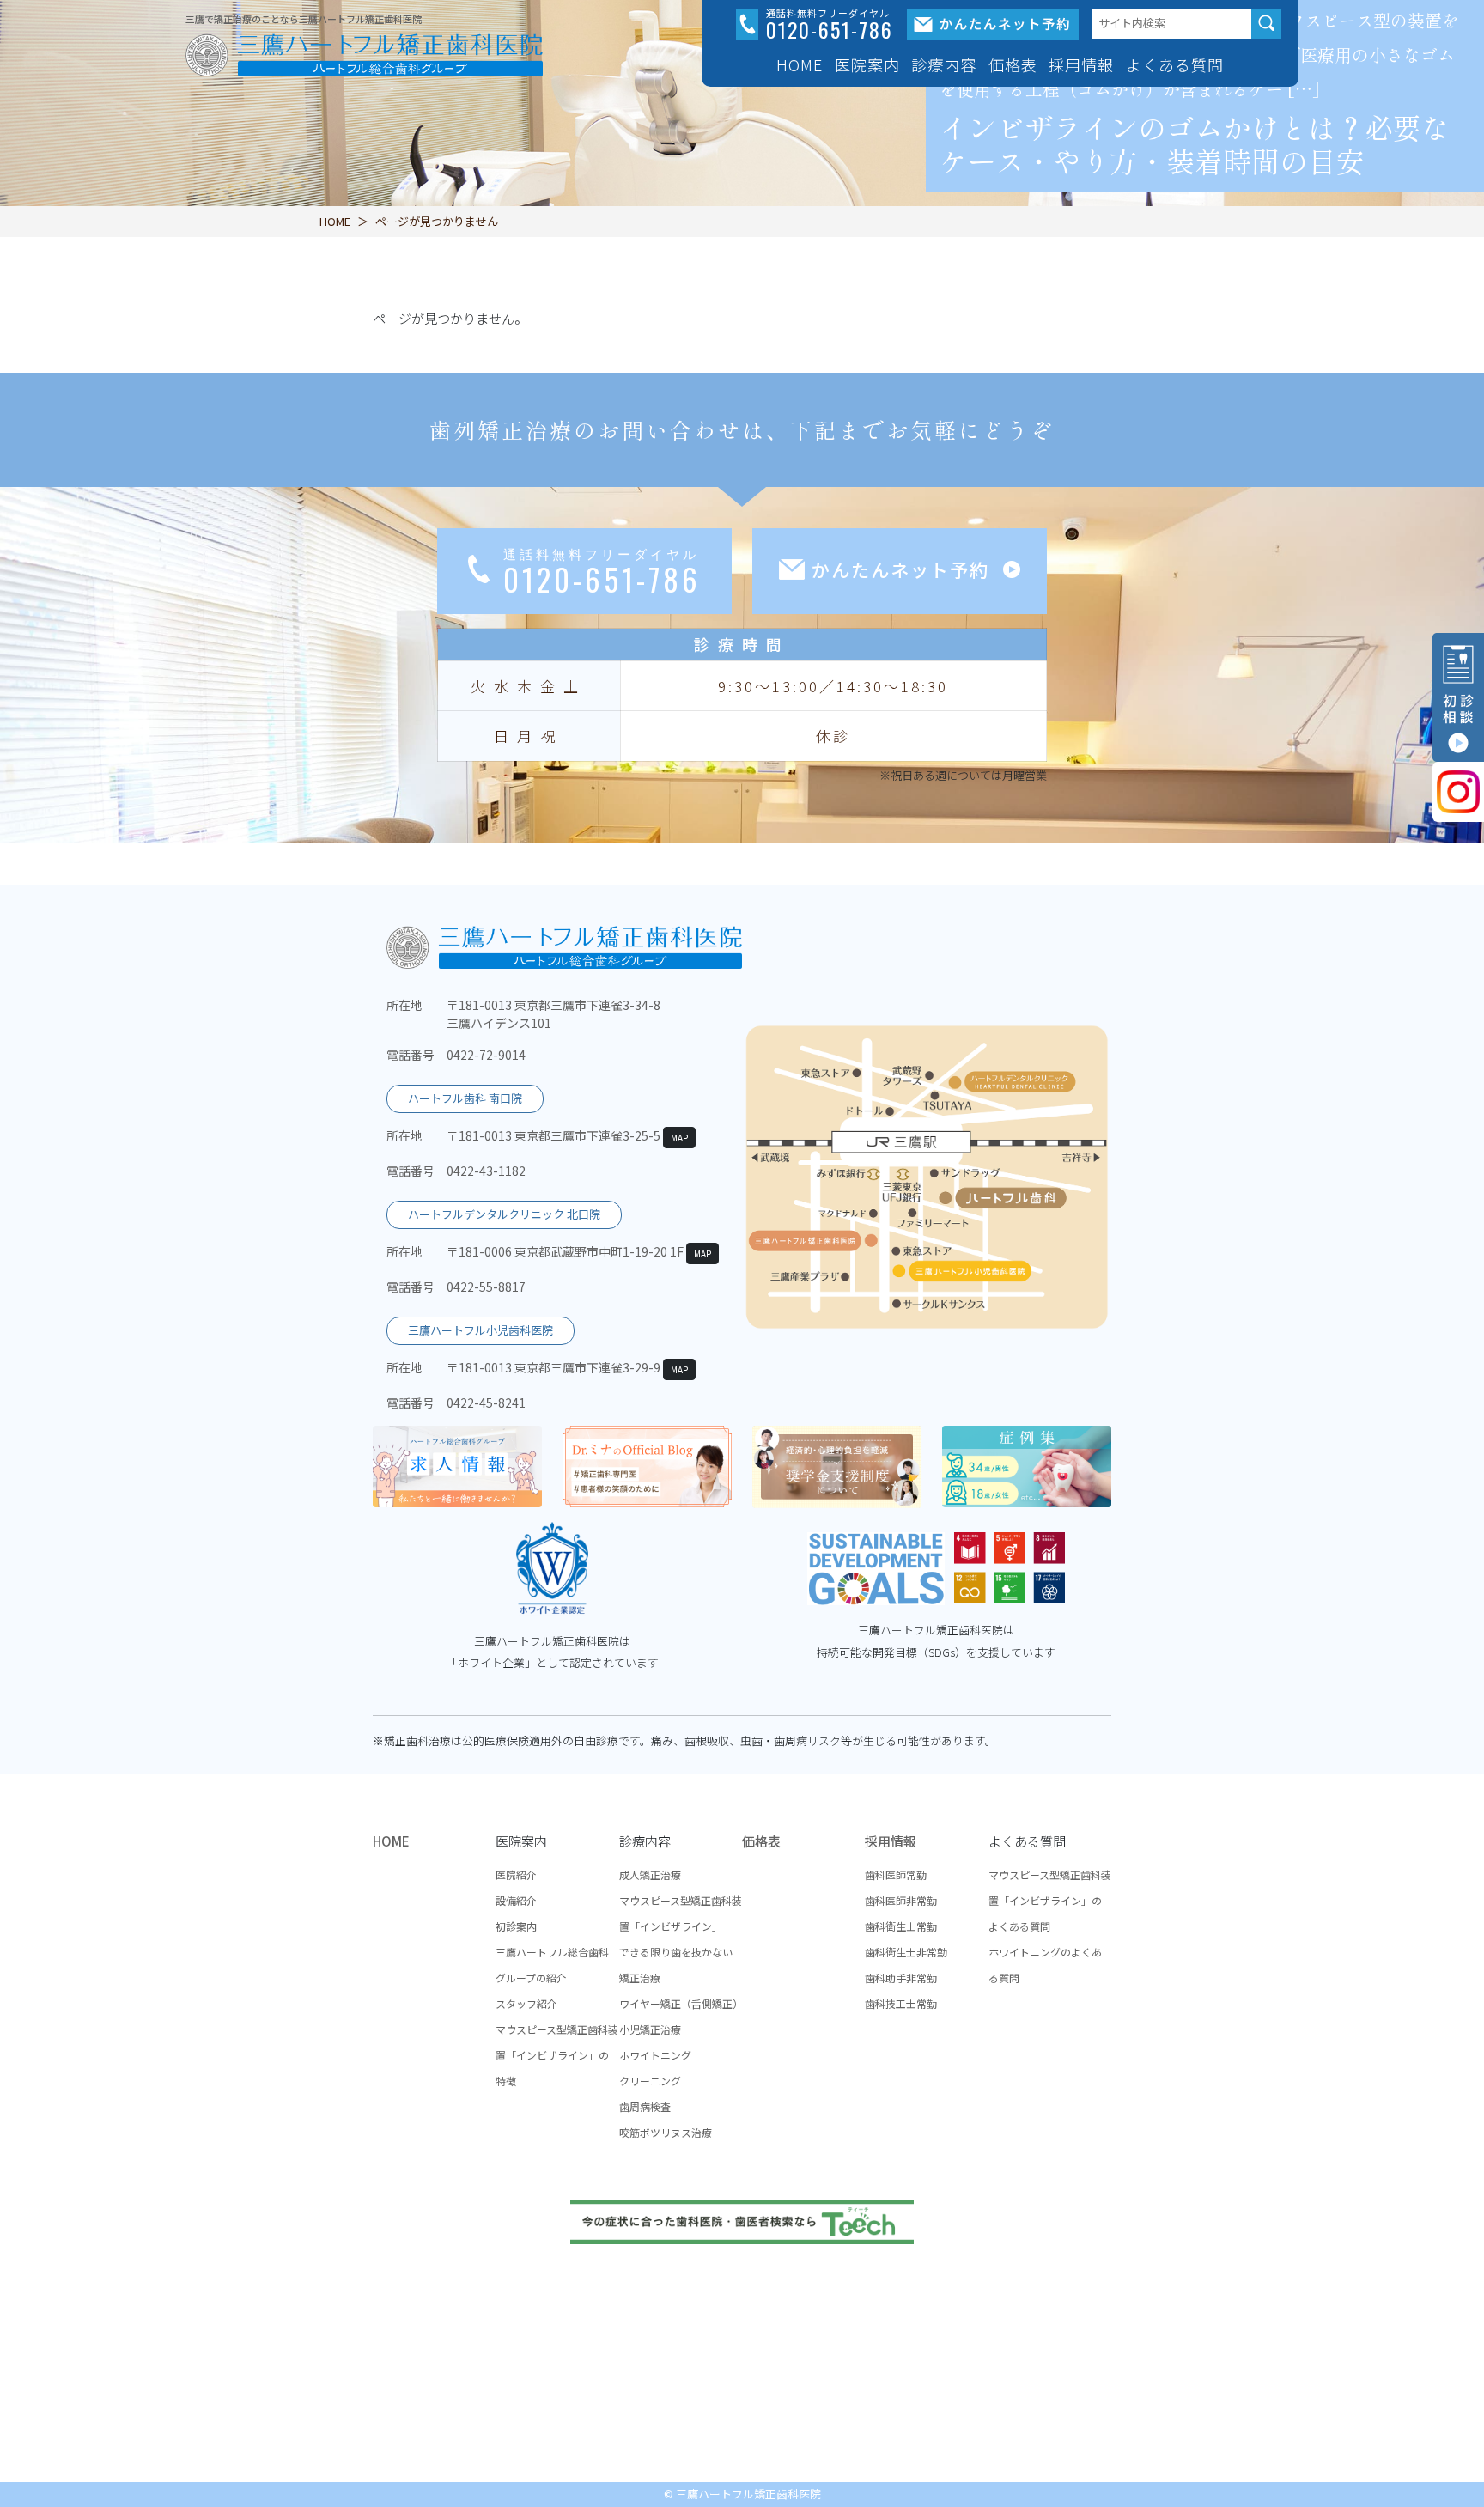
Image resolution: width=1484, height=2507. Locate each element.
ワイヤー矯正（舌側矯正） (681, 2003)
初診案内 (516, 1926)
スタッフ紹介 (526, 2003)
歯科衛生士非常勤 (906, 1952)
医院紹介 (516, 1874)
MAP (679, 1138)
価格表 (1013, 64)
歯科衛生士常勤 (901, 1926)
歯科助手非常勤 (901, 1978)
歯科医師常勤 (896, 1874)
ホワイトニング (655, 2055)
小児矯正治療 (650, 2029)
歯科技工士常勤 (901, 2003)
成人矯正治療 (650, 1874)
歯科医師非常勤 (901, 1900)
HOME (800, 64)
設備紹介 (516, 1900)
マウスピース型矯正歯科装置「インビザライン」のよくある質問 (1050, 1900)
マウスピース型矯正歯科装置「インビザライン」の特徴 (557, 2055)
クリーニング (650, 2081)
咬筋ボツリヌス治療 (666, 2132)
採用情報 (891, 1841)
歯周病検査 (645, 2106)
